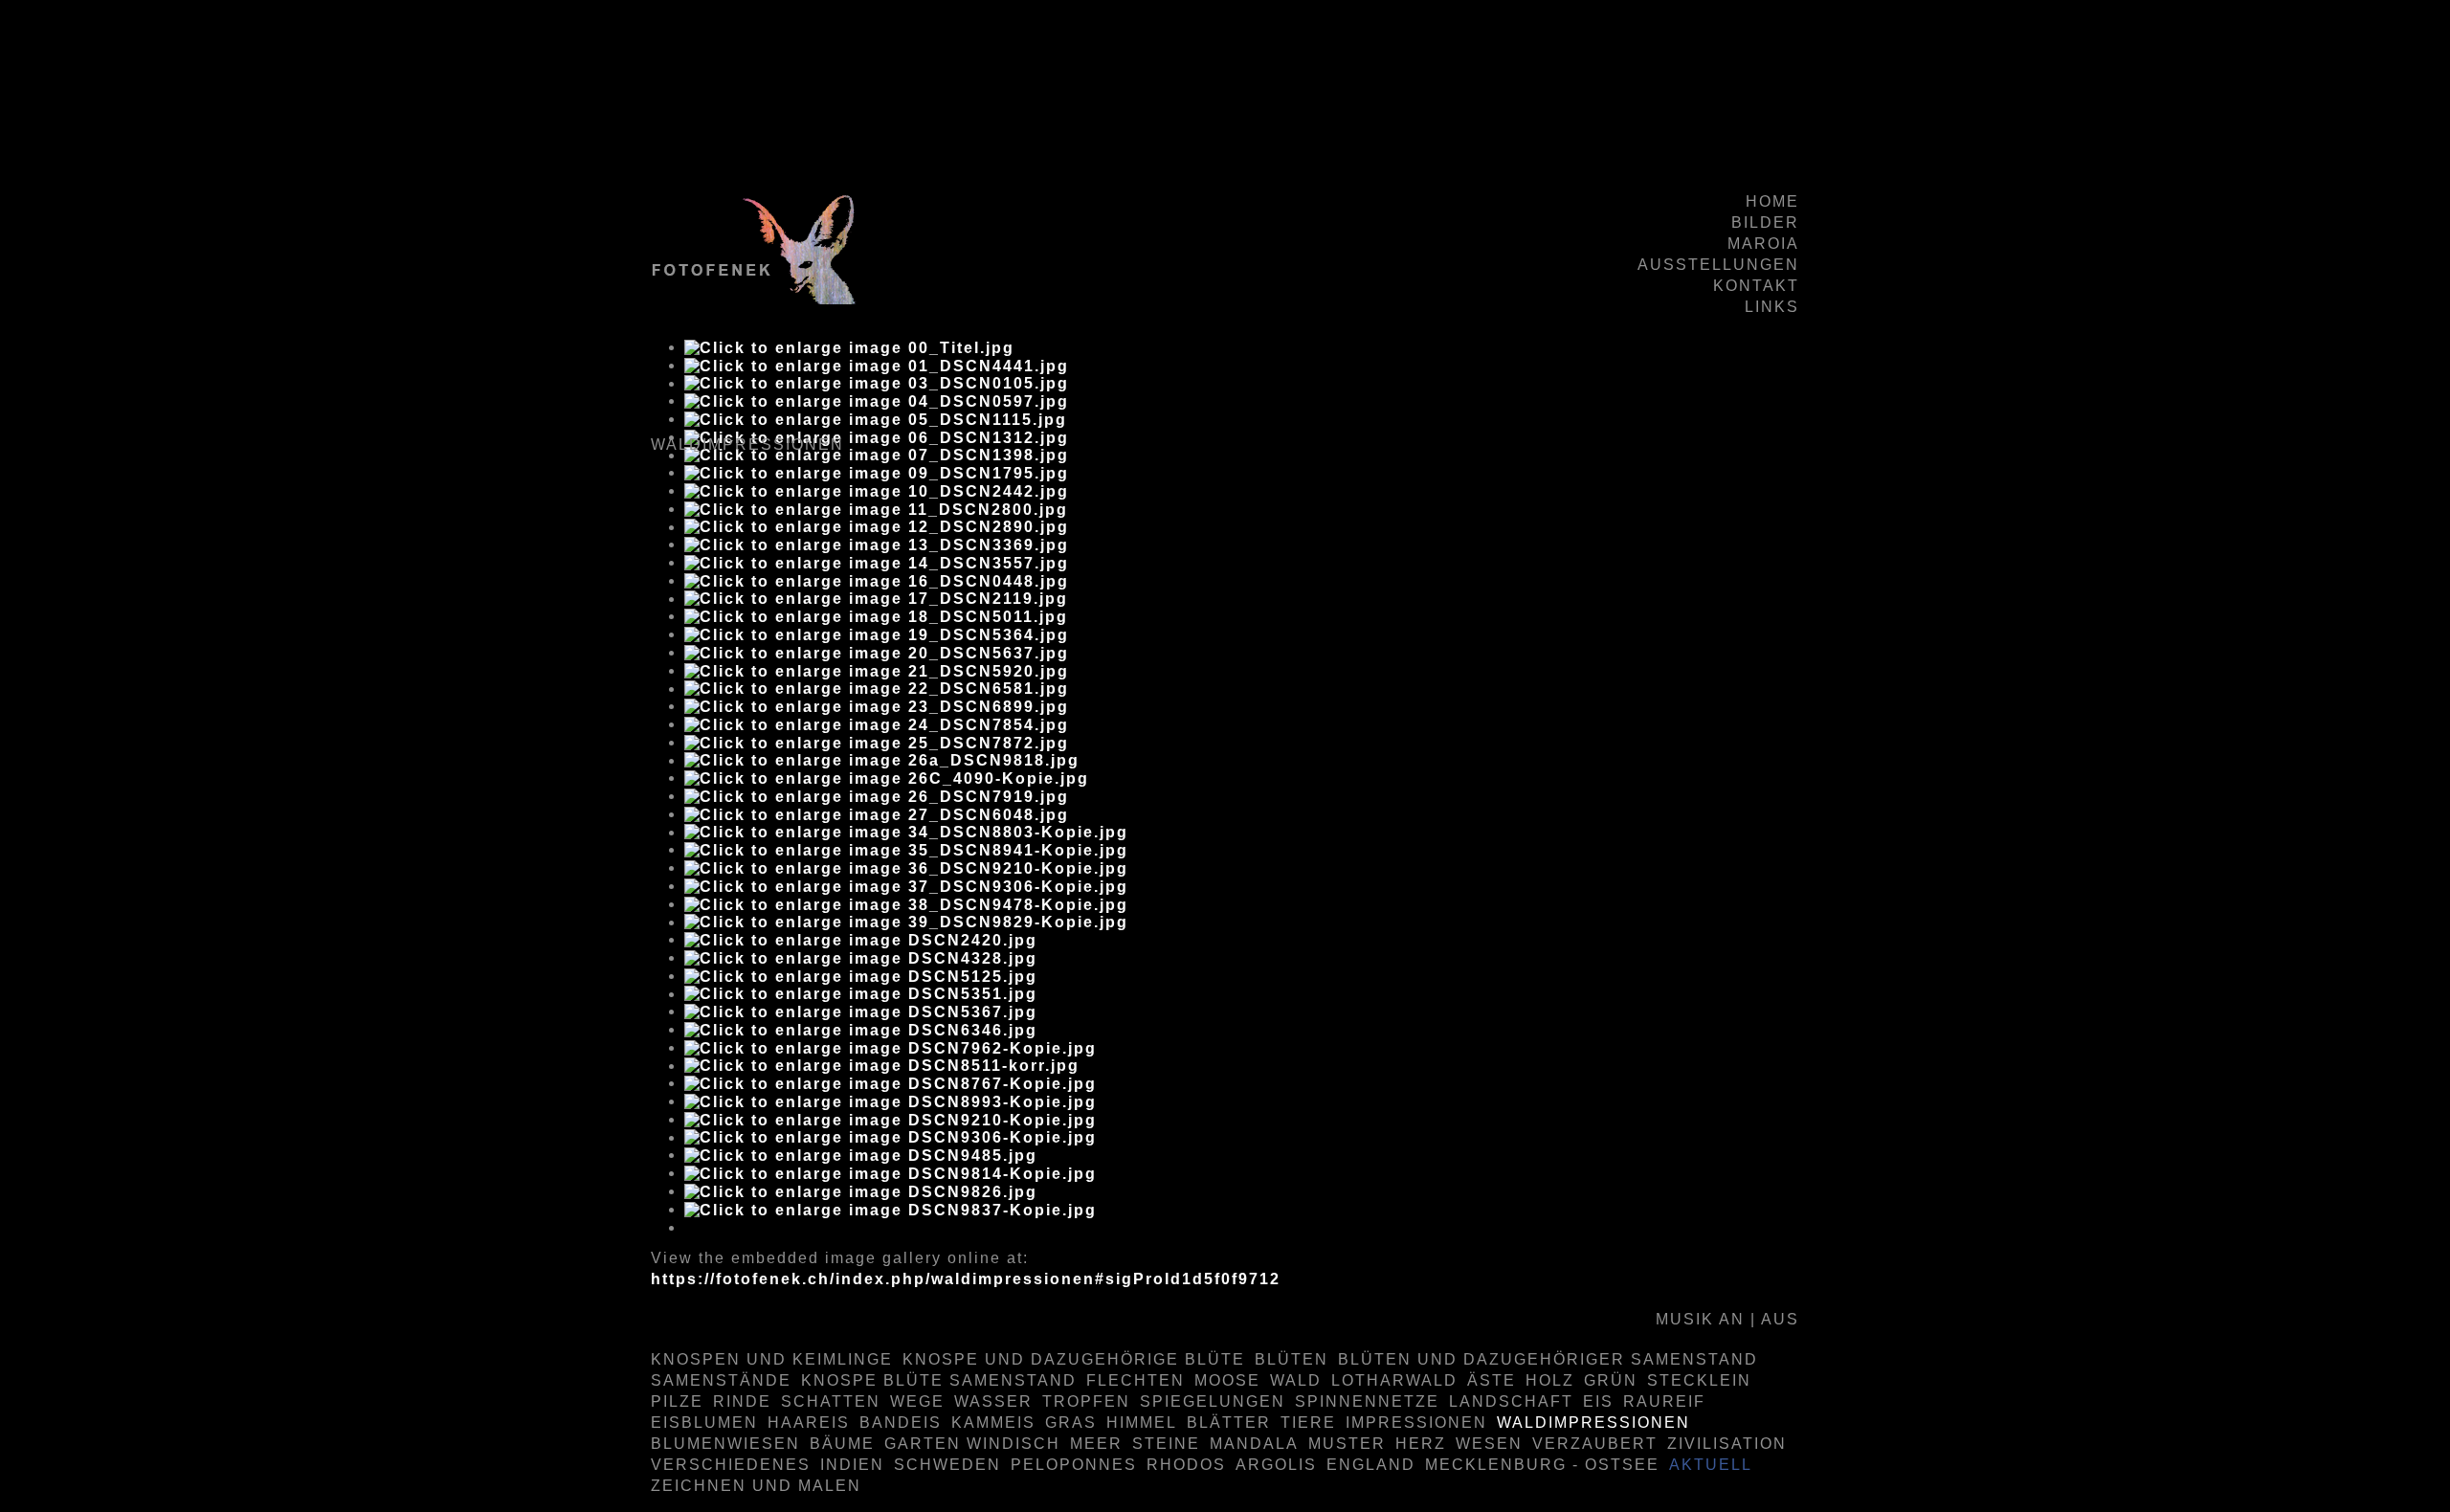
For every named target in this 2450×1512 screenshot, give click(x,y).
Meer (1096, 1444)
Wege (917, 1401)
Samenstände (721, 1380)
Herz (1421, 1444)
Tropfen (1086, 1401)
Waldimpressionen (1593, 1423)
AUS (1780, 1319)
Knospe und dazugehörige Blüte (1074, 1359)
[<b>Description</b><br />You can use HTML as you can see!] (849, 347)
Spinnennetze (1367, 1401)
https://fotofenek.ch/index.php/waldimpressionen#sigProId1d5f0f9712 (966, 1279)
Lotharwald (1394, 1380)
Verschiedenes (731, 1465)
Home (1772, 201)
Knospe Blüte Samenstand (939, 1380)
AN (1732, 1319)
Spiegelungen (1213, 1401)
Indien (852, 1465)
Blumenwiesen (725, 1444)
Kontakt (1756, 286)
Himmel (1142, 1423)
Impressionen (1416, 1423)
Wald (1296, 1380)
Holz (1550, 1380)
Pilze (677, 1401)
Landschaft (1511, 1401)
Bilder (1765, 222)
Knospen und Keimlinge (772, 1359)
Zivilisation (1727, 1444)
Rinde (742, 1401)
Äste (1492, 1380)
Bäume (842, 1444)
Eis (1598, 1401)
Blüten (1292, 1359)
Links (1772, 307)
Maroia (1763, 244)
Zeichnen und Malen (756, 1486)
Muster (1347, 1444)
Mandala (1254, 1444)
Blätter (1229, 1423)
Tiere (1308, 1423)
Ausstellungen (1718, 265)
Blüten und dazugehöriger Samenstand (1548, 1359)
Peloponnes (1074, 1465)
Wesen (1489, 1444)
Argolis (1276, 1465)
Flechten (1136, 1380)
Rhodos (1186, 1465)
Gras (1071, 1423)
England (1371, 1465)
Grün (1611, 1380)
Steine (1166, 1444)
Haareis (809, 1423)
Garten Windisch (972, 1444)
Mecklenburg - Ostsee (1542, 1465)
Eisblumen (704, 1423)
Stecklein (1699, 1380)
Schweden (947, 1465)
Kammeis (993, 1423)
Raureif (1664, 1401)
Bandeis (901, 1423)
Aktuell (1711, 1465)
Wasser (993, 1401)
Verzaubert (1595, 1444)
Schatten (831, 1401)
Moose (1227, 1380)
